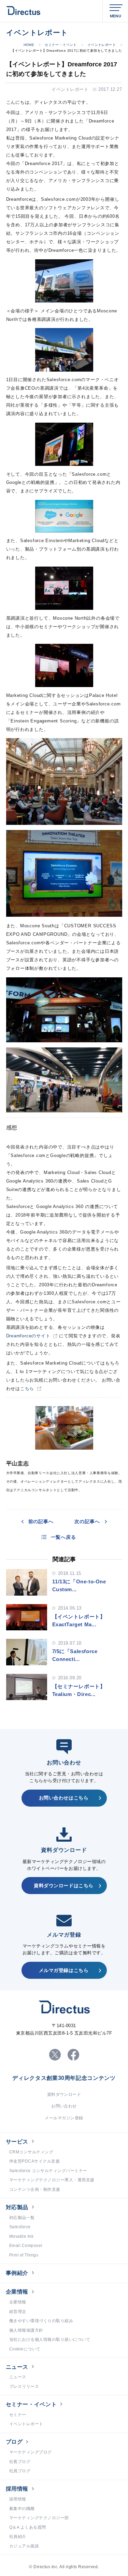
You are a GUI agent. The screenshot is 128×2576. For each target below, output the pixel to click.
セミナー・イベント (61, 45)
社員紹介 (18, 2537)
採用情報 (17, 2489)
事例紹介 (17, 2273)
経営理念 (18, 2312)
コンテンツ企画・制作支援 (35, 2189)
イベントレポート (102, 45)
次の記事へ (87, 1521)
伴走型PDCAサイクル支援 (34, 2161)
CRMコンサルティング (31, 2152)
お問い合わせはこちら (64, 1798)
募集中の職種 (22, 2509)
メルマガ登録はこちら (64, 1970)
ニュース (17, 2367)
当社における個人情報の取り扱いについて (50, 2339)
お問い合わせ (64, 2106)
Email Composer (26, 2246)
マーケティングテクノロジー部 (39, 2518)
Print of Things (24, 2255)
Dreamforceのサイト (28, 1336)
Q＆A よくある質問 (28, 2527)
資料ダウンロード (64, 2094)
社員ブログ (20, 2471)
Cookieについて (25, 2349)
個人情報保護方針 (26, 2330)
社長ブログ (20, 2462)
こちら (27, 1389)
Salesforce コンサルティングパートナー (48, 2171)
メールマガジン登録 (64, 2118)
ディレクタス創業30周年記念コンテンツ (64, 2078)
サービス (17, 2142)
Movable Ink (21, 2236)
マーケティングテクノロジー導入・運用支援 (52, 2180)
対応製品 (17, 2207)
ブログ (14, 2442)
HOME (29, 45)
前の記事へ (41, 1521)
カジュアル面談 (24, 2546)
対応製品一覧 (22, 2218)
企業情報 (17, 2292)
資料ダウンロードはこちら (64, 1886)
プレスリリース (24, 2386)
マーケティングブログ (31, 2452)
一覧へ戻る (63, 1537)
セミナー (18, 2415)
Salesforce (20, 2227)
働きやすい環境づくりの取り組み (41, 2321)
